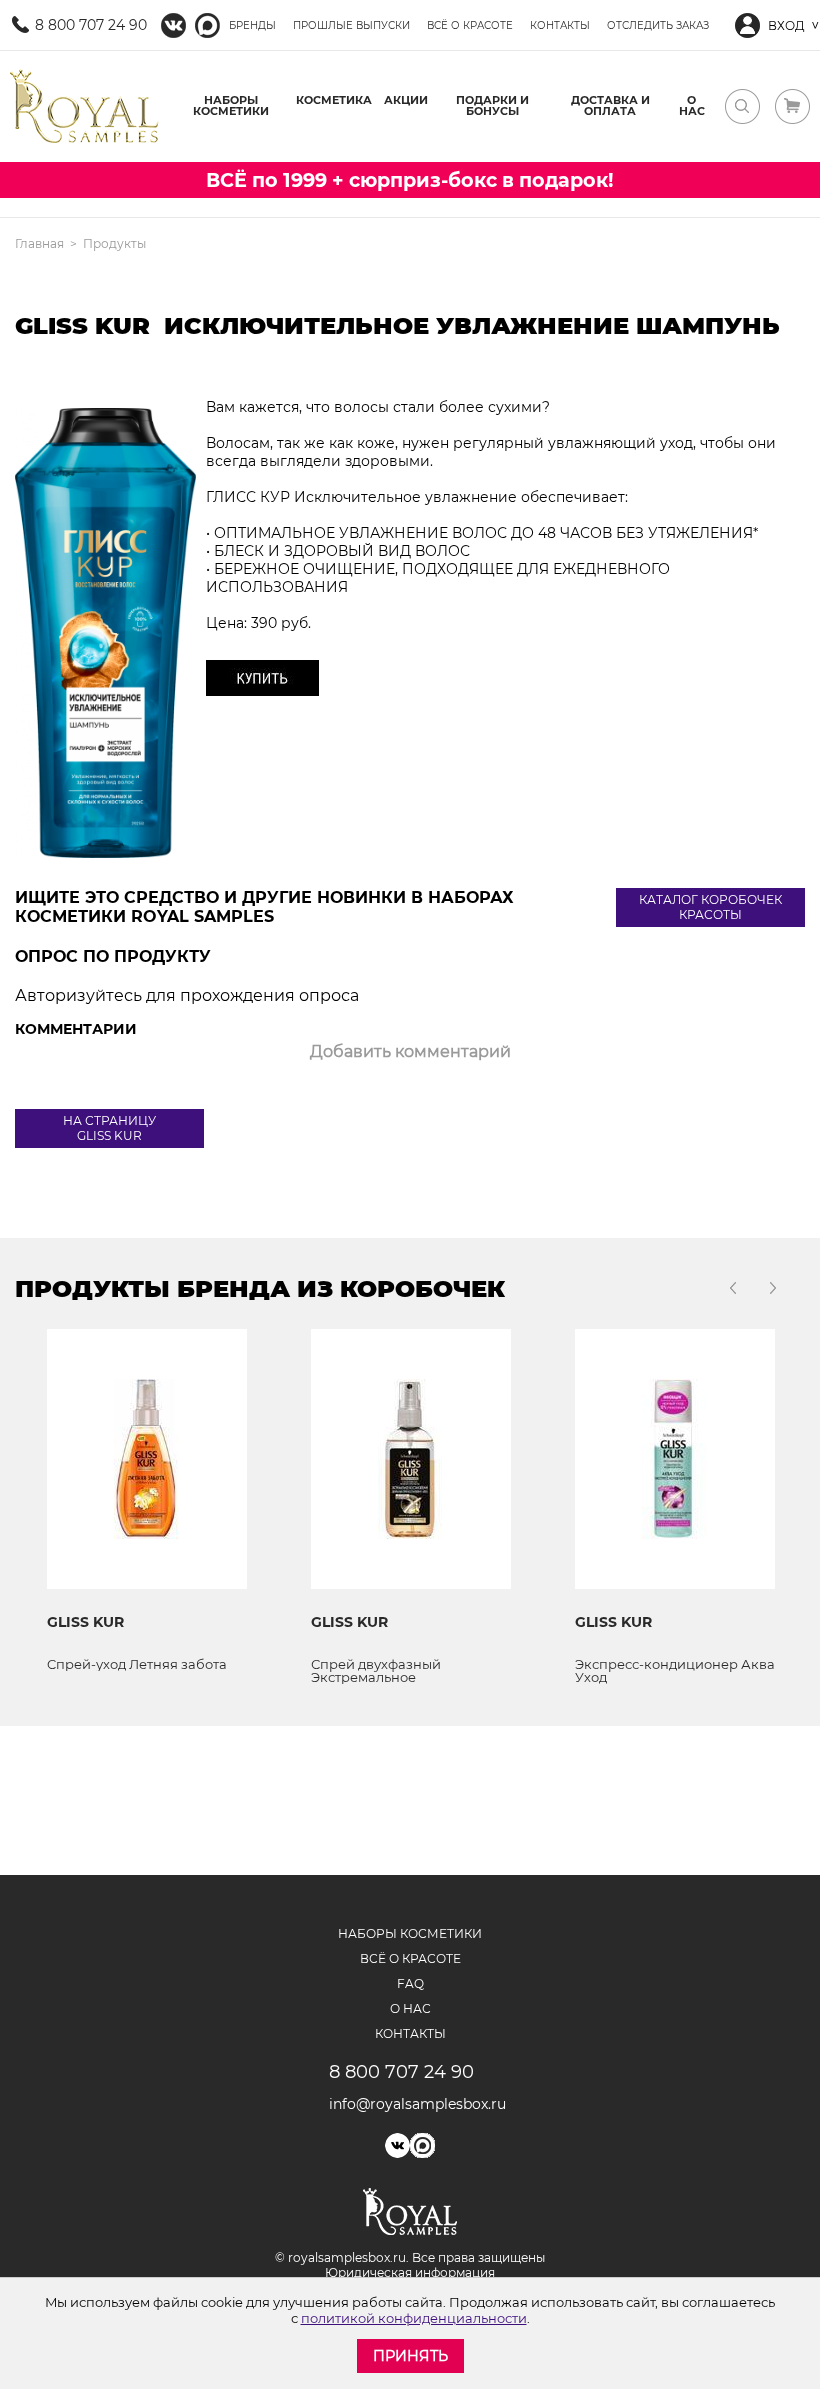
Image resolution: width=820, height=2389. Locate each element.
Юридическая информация (410, 2272)
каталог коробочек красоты (710, 907)
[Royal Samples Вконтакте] (173, 25)
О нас (692, 105)
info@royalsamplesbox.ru (410, 2104)
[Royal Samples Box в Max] (422, 2145)
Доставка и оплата (610, 105)
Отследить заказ (658, 25)
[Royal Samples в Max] (207, 25)
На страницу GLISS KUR (109, 1128)
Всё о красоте (470, 25)
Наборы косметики (231, 105)
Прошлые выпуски (351, 25)
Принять (410, 2356)
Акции (406, 100)
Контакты (560, 25)
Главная (39, 243)
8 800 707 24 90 (91, 25)
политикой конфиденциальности (414, 2318)
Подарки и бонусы (492, 105)
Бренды (252, 25)
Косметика (334, 100)
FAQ (410, 1983)
